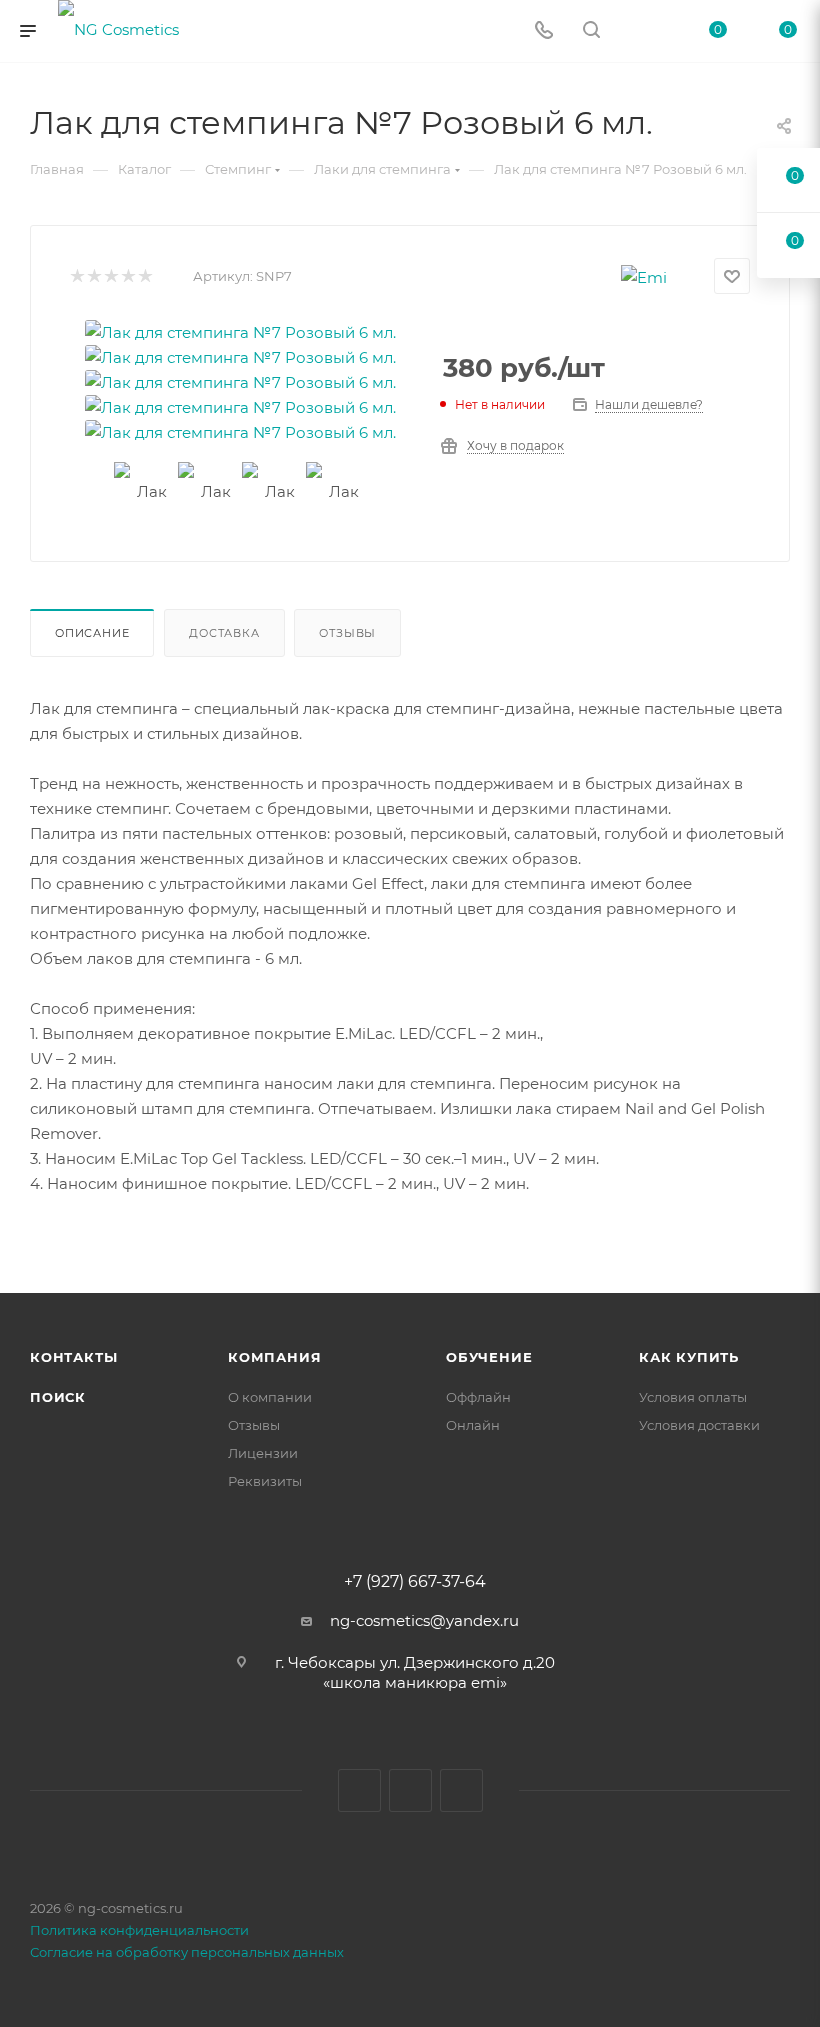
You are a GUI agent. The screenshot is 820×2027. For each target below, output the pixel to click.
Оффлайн (478, 1397)
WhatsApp (461, 1790)
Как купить (689, 1357)
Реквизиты (265, 1481)
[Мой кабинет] (639, 31)
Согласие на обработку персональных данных (187, 1952)
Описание (92, 633)
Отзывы (347, 633)
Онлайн (473, 1425)
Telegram (410, 1790)
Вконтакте (359, 1790)
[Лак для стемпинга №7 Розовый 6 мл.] (240, 332)
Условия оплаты (693, 1397)
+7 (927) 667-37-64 (415, 1582)
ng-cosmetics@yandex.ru (424, 1620)
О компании (270, 1397)
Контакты (73, 1357)
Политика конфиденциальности (139, 1930)
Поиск (58, 1397)
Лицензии (263, 1453)
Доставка (224, 633)
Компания (274, 1357)
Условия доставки (699, 1425)
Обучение (489, 1357)
